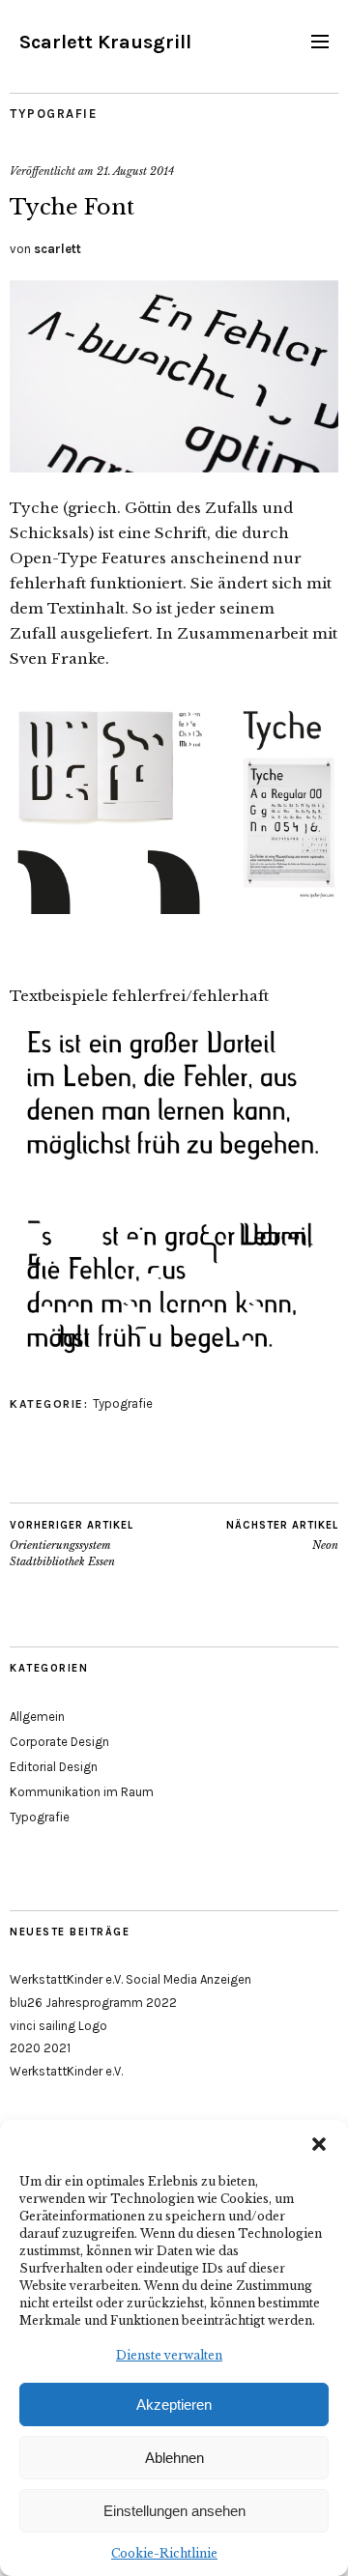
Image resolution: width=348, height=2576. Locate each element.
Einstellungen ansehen (174, 2511)
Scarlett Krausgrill (105, 42)
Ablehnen (174, 2458)
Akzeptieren (174, 2404)
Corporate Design (59, 1742)
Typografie (53, 114)
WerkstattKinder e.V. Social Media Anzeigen (130, 1979)
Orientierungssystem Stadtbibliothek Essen (72, 1544)
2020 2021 (40, 2048)
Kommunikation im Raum (82, 1792)
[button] (319, 2144)
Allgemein (37, 1717)
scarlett (58, 249)
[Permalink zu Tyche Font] (174, 467)
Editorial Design (54, 1767)
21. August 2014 (135, 171)
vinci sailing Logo (58, 2026)
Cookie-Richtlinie (164, 2553)
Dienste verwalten (169, 2355)
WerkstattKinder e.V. (66, 2071)
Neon (282, 1536)
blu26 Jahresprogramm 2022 (93, 2003)
